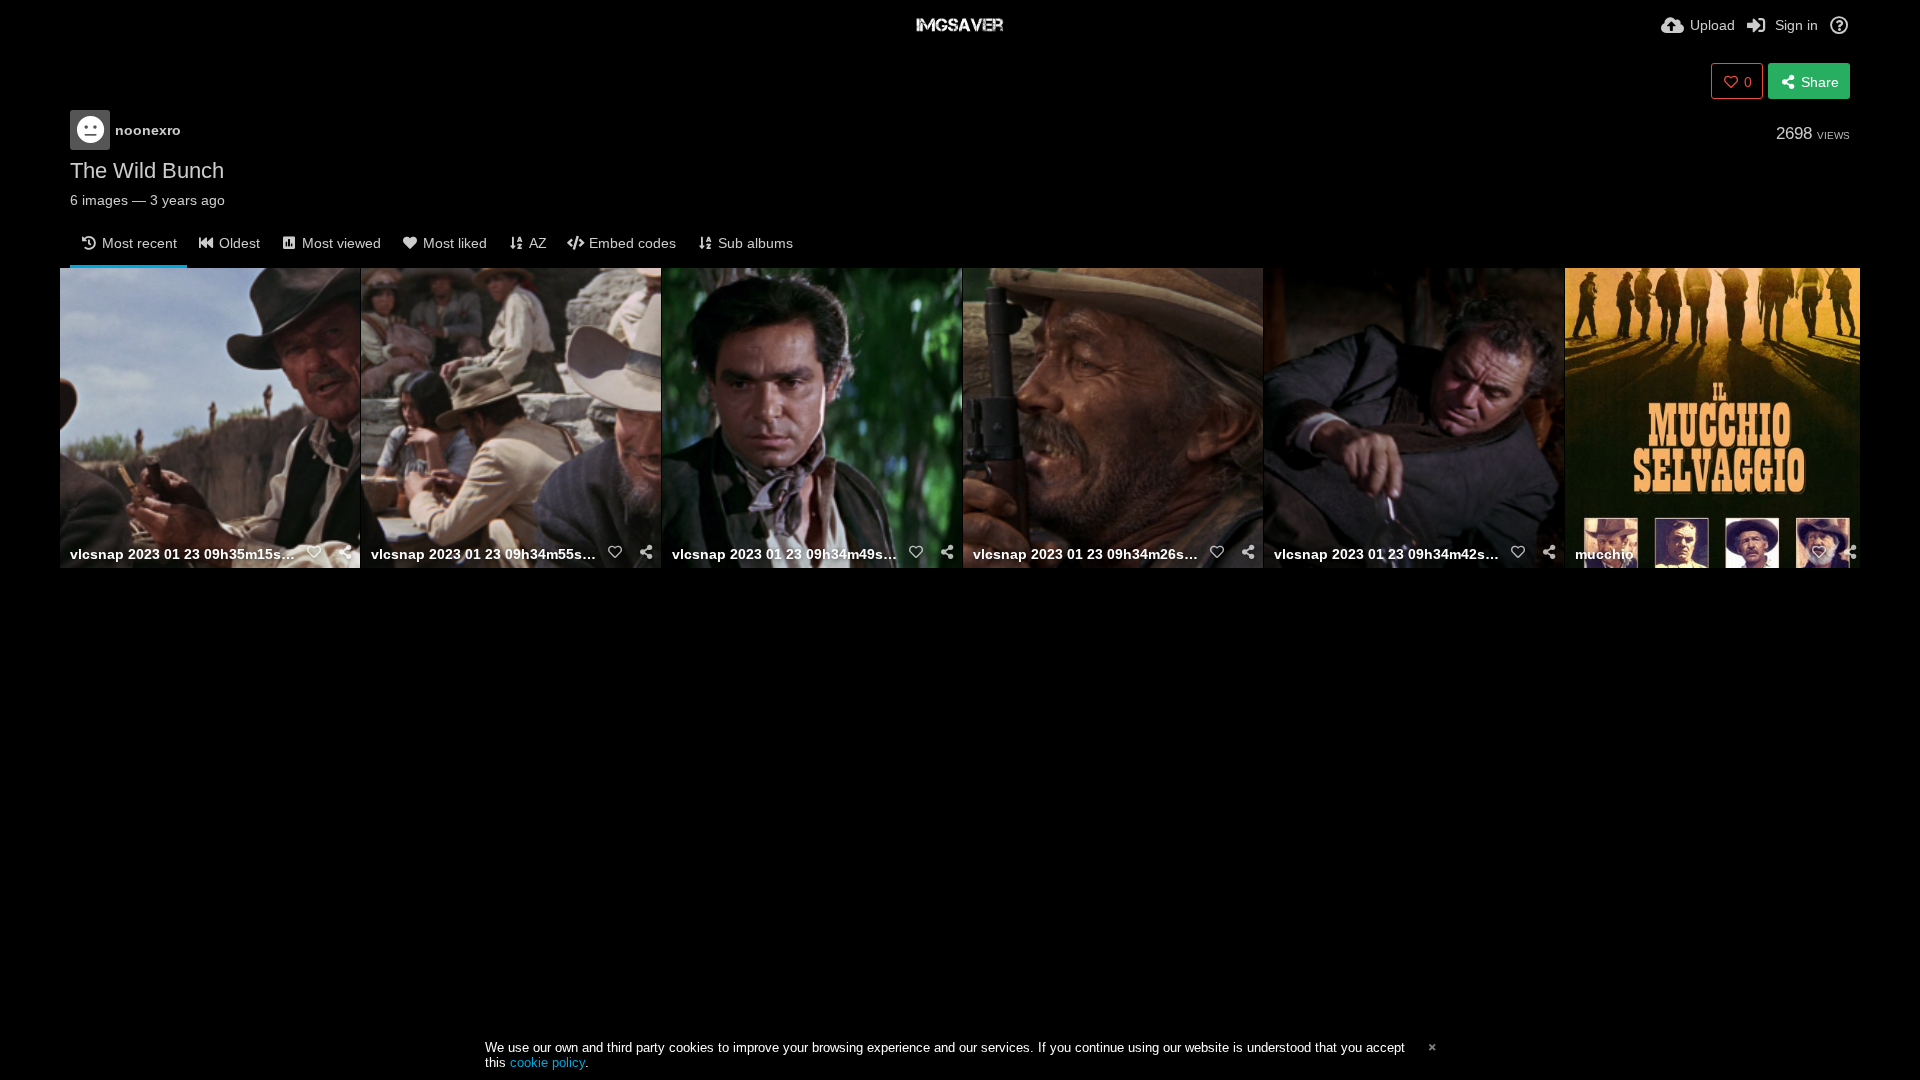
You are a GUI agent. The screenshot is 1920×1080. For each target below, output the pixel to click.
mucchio (1604, 554)
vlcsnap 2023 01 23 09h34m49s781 (787, 554)
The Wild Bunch (147, 170)
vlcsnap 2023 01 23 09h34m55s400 (486, 554)
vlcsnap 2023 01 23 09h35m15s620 (185, 554)
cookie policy (547, 1062)
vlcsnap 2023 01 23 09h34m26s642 (1088, 554)
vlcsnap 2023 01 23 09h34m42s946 (1389, 554)
